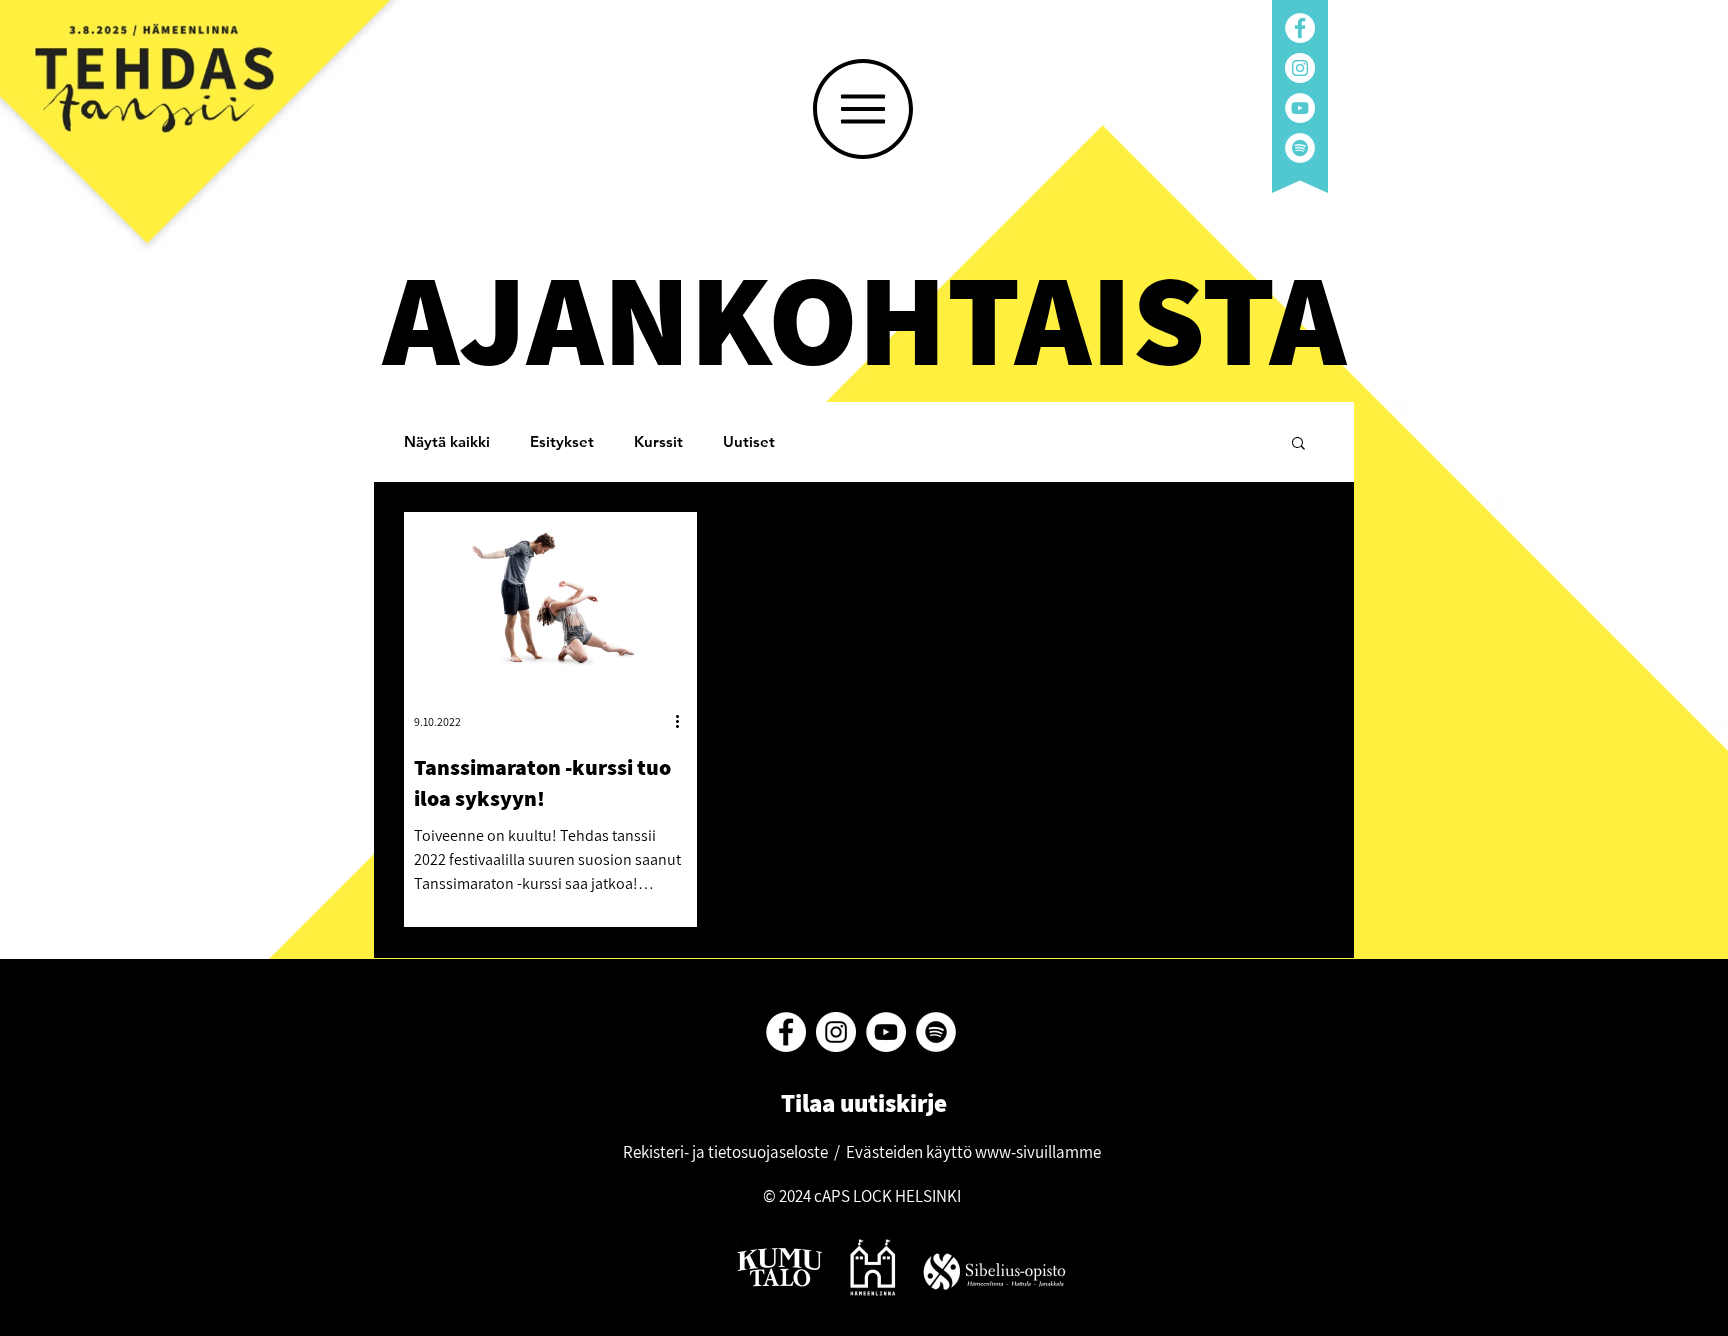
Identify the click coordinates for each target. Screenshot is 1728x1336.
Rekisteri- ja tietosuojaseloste (725, 1152)
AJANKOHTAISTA (864, 317)
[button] (863, 109)
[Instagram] (1300, 68)
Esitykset (562, 442)
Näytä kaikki (447, 442)
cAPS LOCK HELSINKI (887, 1196)
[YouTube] (1300, 108)
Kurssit (658, 442)
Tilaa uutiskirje (861, 1102)
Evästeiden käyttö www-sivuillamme (973, 1152)
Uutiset (749, 442)
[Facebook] (1300, 28)
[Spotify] (1300, 148)
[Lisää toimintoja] (684, 722)
